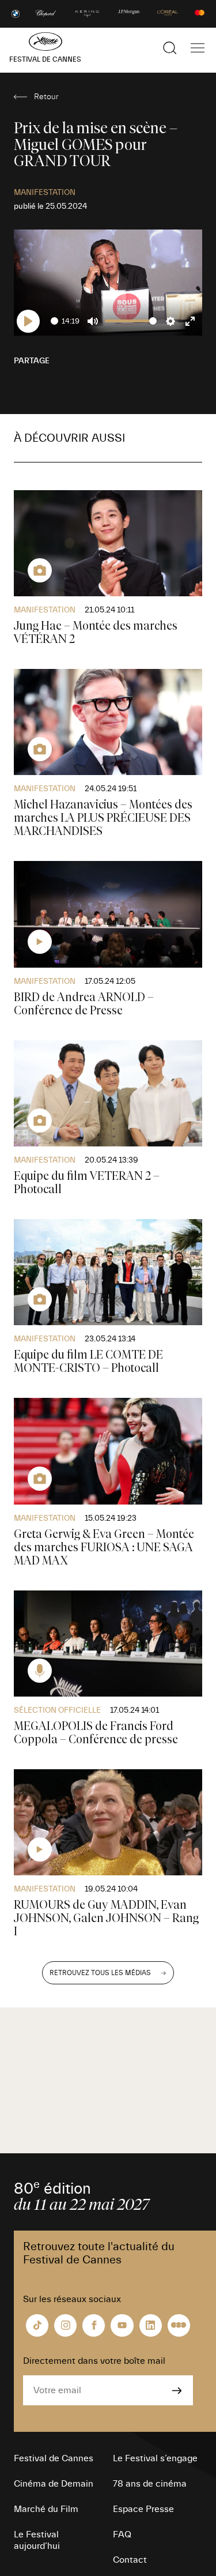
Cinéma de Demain (54, 2484)
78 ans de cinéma (150, 2484)
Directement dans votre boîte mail (94, 2361)
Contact (130, 2560)
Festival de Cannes (54, 2458)
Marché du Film (46, 2509)
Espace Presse (143, 2509)
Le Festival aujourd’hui (37, 2540)
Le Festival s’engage (155, 2458)
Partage (32, 361)
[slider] (54, 321)
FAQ (122, 2534)
